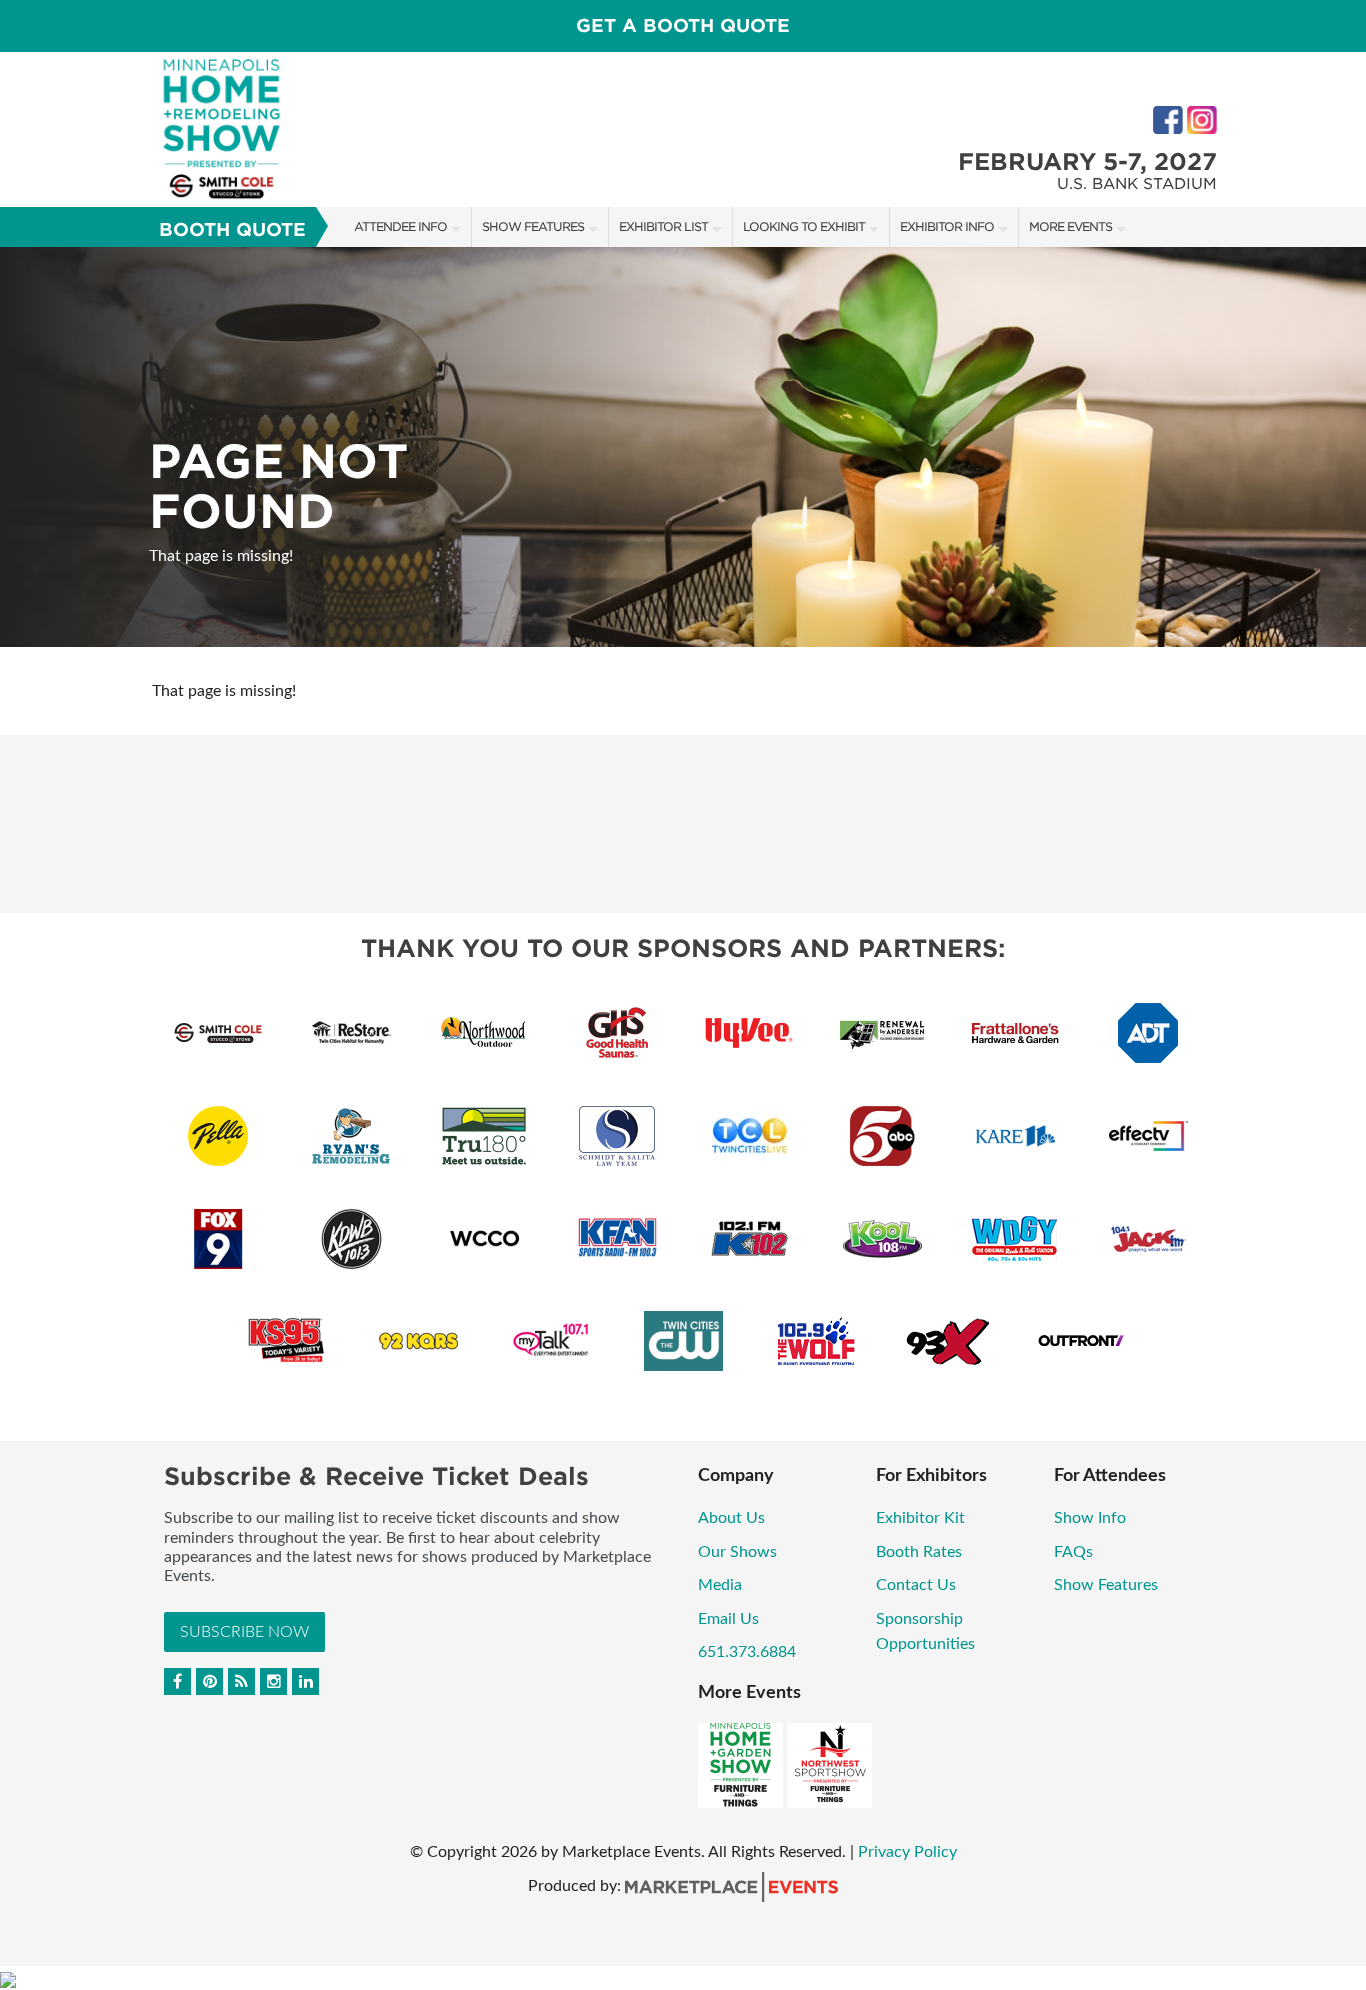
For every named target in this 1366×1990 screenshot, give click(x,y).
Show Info (1090, 1518)
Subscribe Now (244, 1632)
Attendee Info (400, 226)
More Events (1070, 226)
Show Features (533, 226)
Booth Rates (919, 1552)
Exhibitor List (663, 226)
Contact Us (916, 1585)
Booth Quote (232, 229)
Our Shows (737, 1552)
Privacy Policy (907, 1852)
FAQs (1073, 1552)
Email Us (728, 1619)
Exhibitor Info (947, 226)
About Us (731, 1518)
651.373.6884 (747, 1652)
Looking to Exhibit (804, 226)
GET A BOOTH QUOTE (683, 25)
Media (720, 1585)
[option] (683, 447)
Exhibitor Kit (920, 1518)
